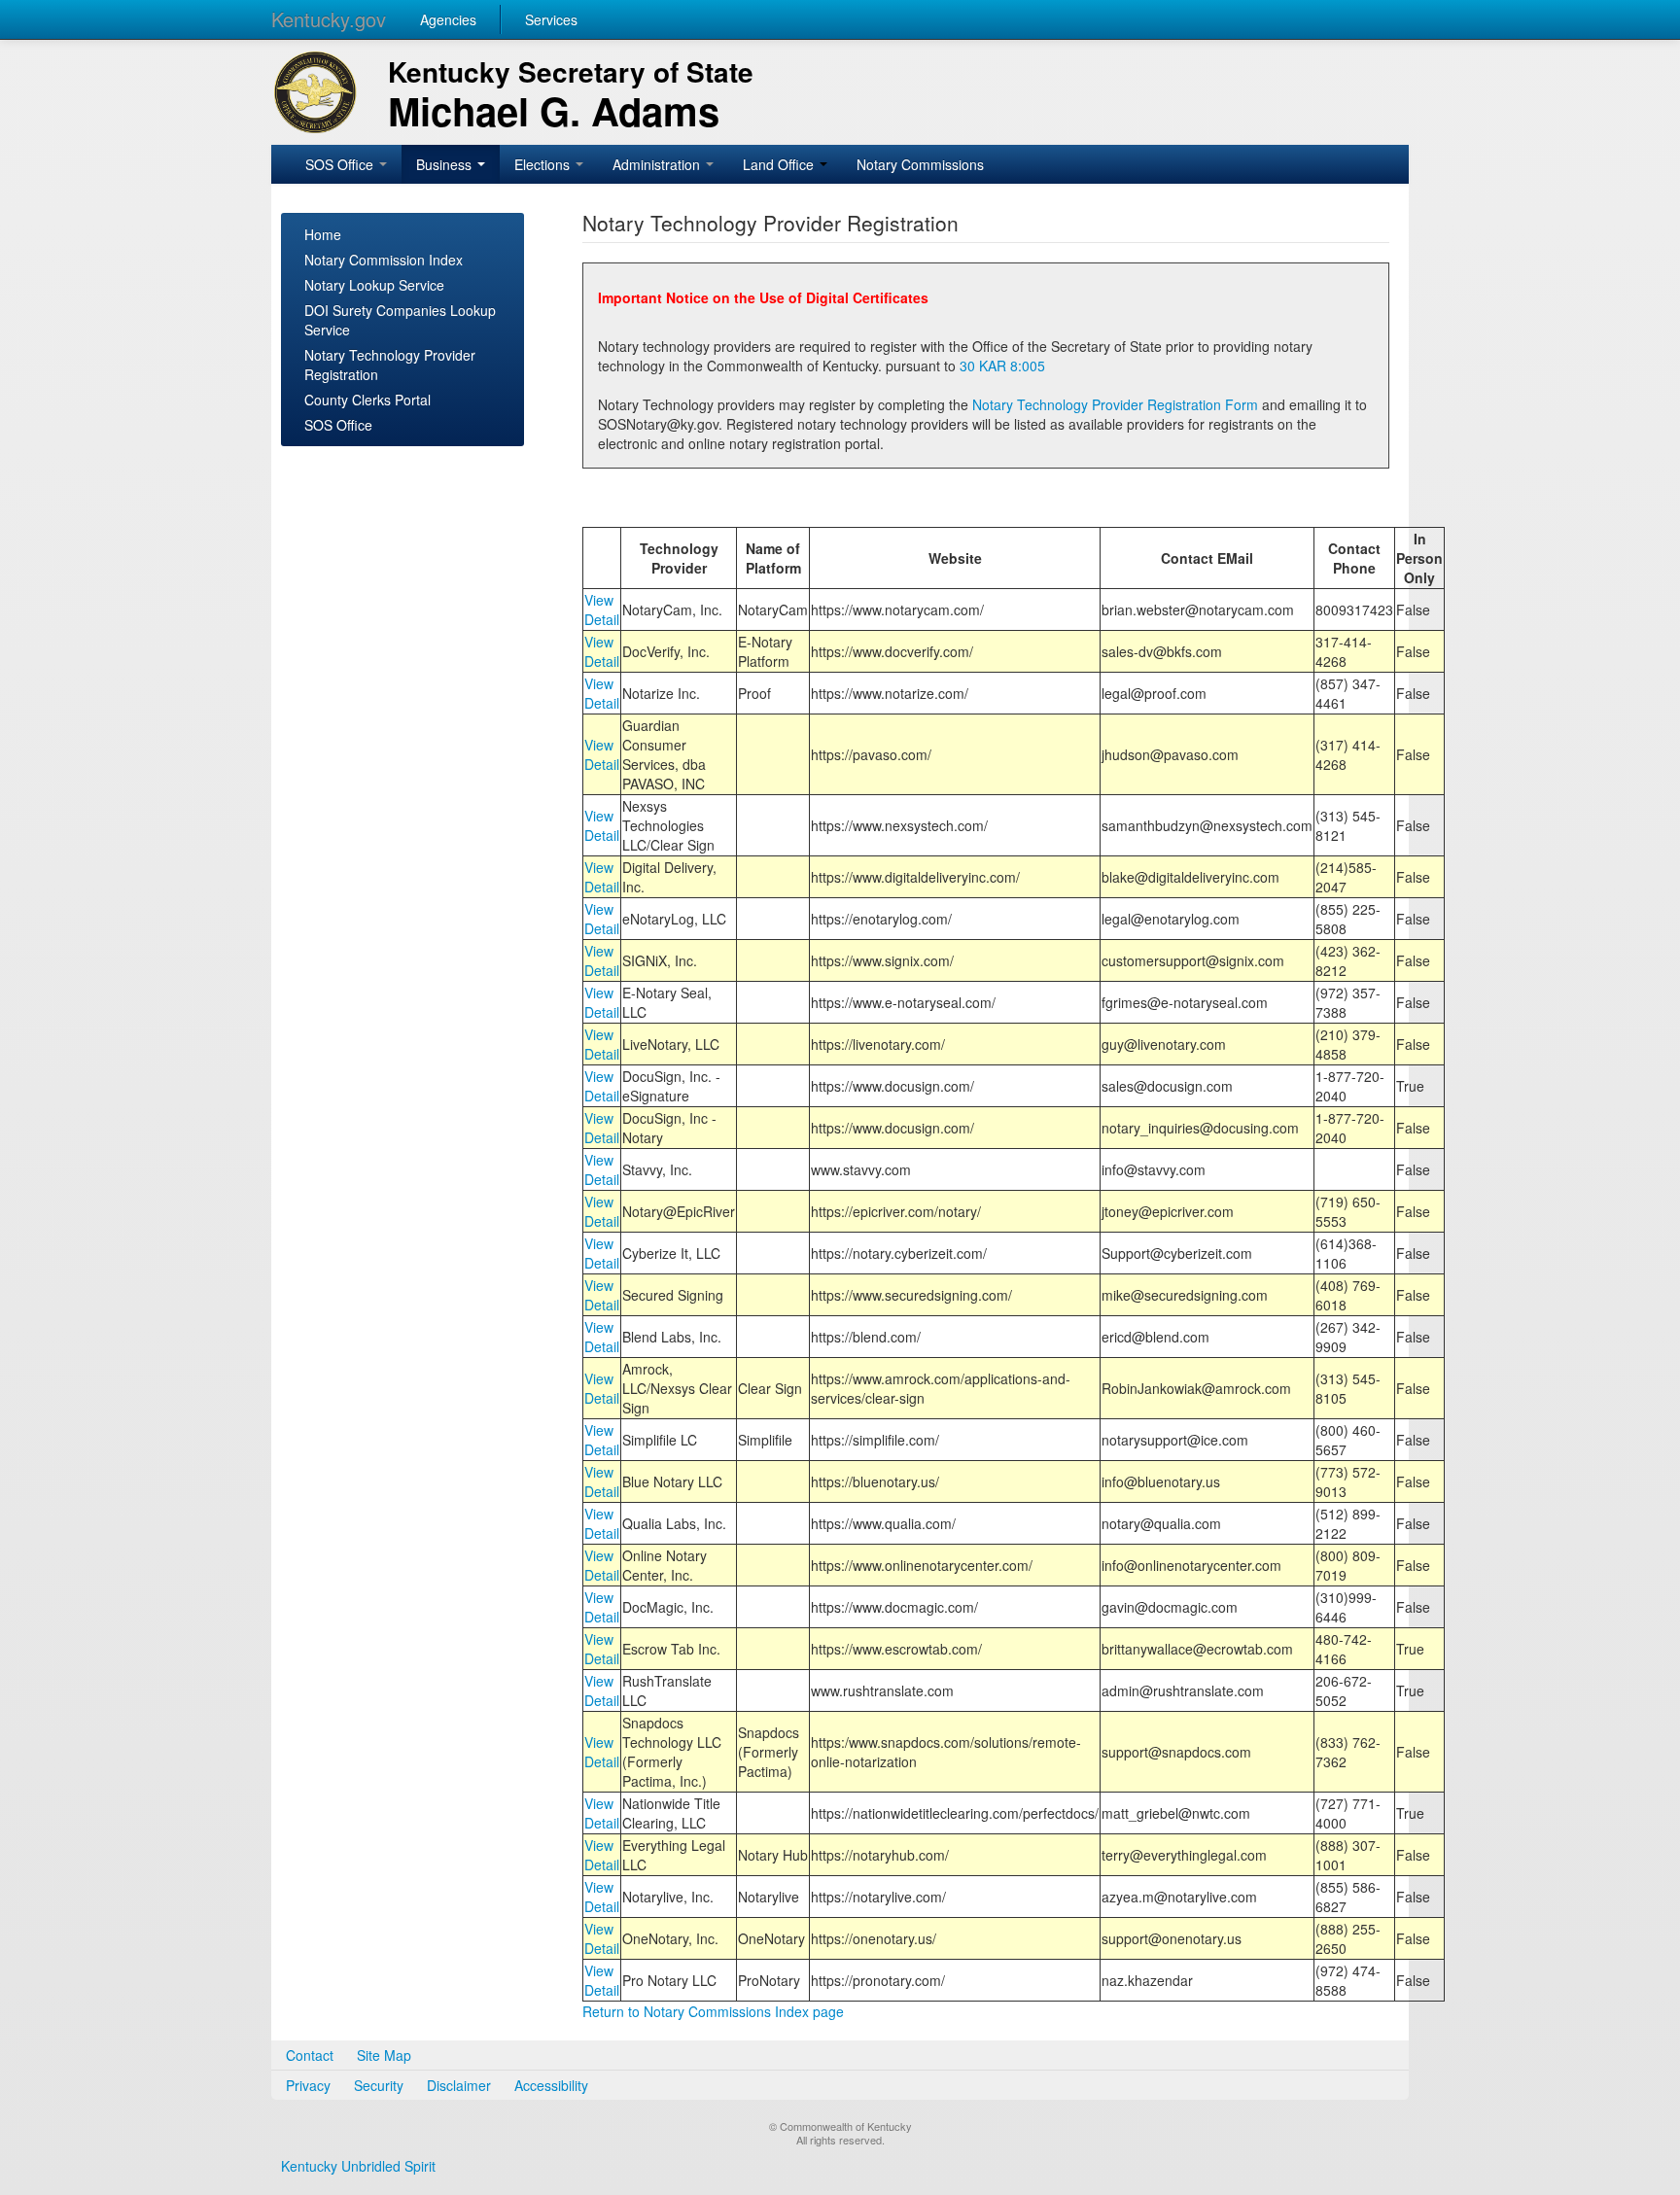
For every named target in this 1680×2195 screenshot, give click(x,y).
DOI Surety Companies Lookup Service (400, 320)
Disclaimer (459, 2085)
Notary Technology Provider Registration (390, 365)
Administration (658, 164)
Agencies (448, 19)
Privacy (308, 2085)
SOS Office (341, 164)
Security (379, 2085)
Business (446, 164)
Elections (544, 164)
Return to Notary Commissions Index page (713, 2011)
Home (323, 234)
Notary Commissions (920, 164)
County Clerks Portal (367, 400)
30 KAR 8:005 (1002, 366)
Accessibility (551, 2085)
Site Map (384, 2055)
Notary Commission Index (384, 260)
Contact (310, 2055)
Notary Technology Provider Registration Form (1115, 404)
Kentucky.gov (329, 19)
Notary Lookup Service (374, 285)
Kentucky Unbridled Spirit (358, 2166)
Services (551, 19)
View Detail (602, 610)
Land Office (780, 164)
